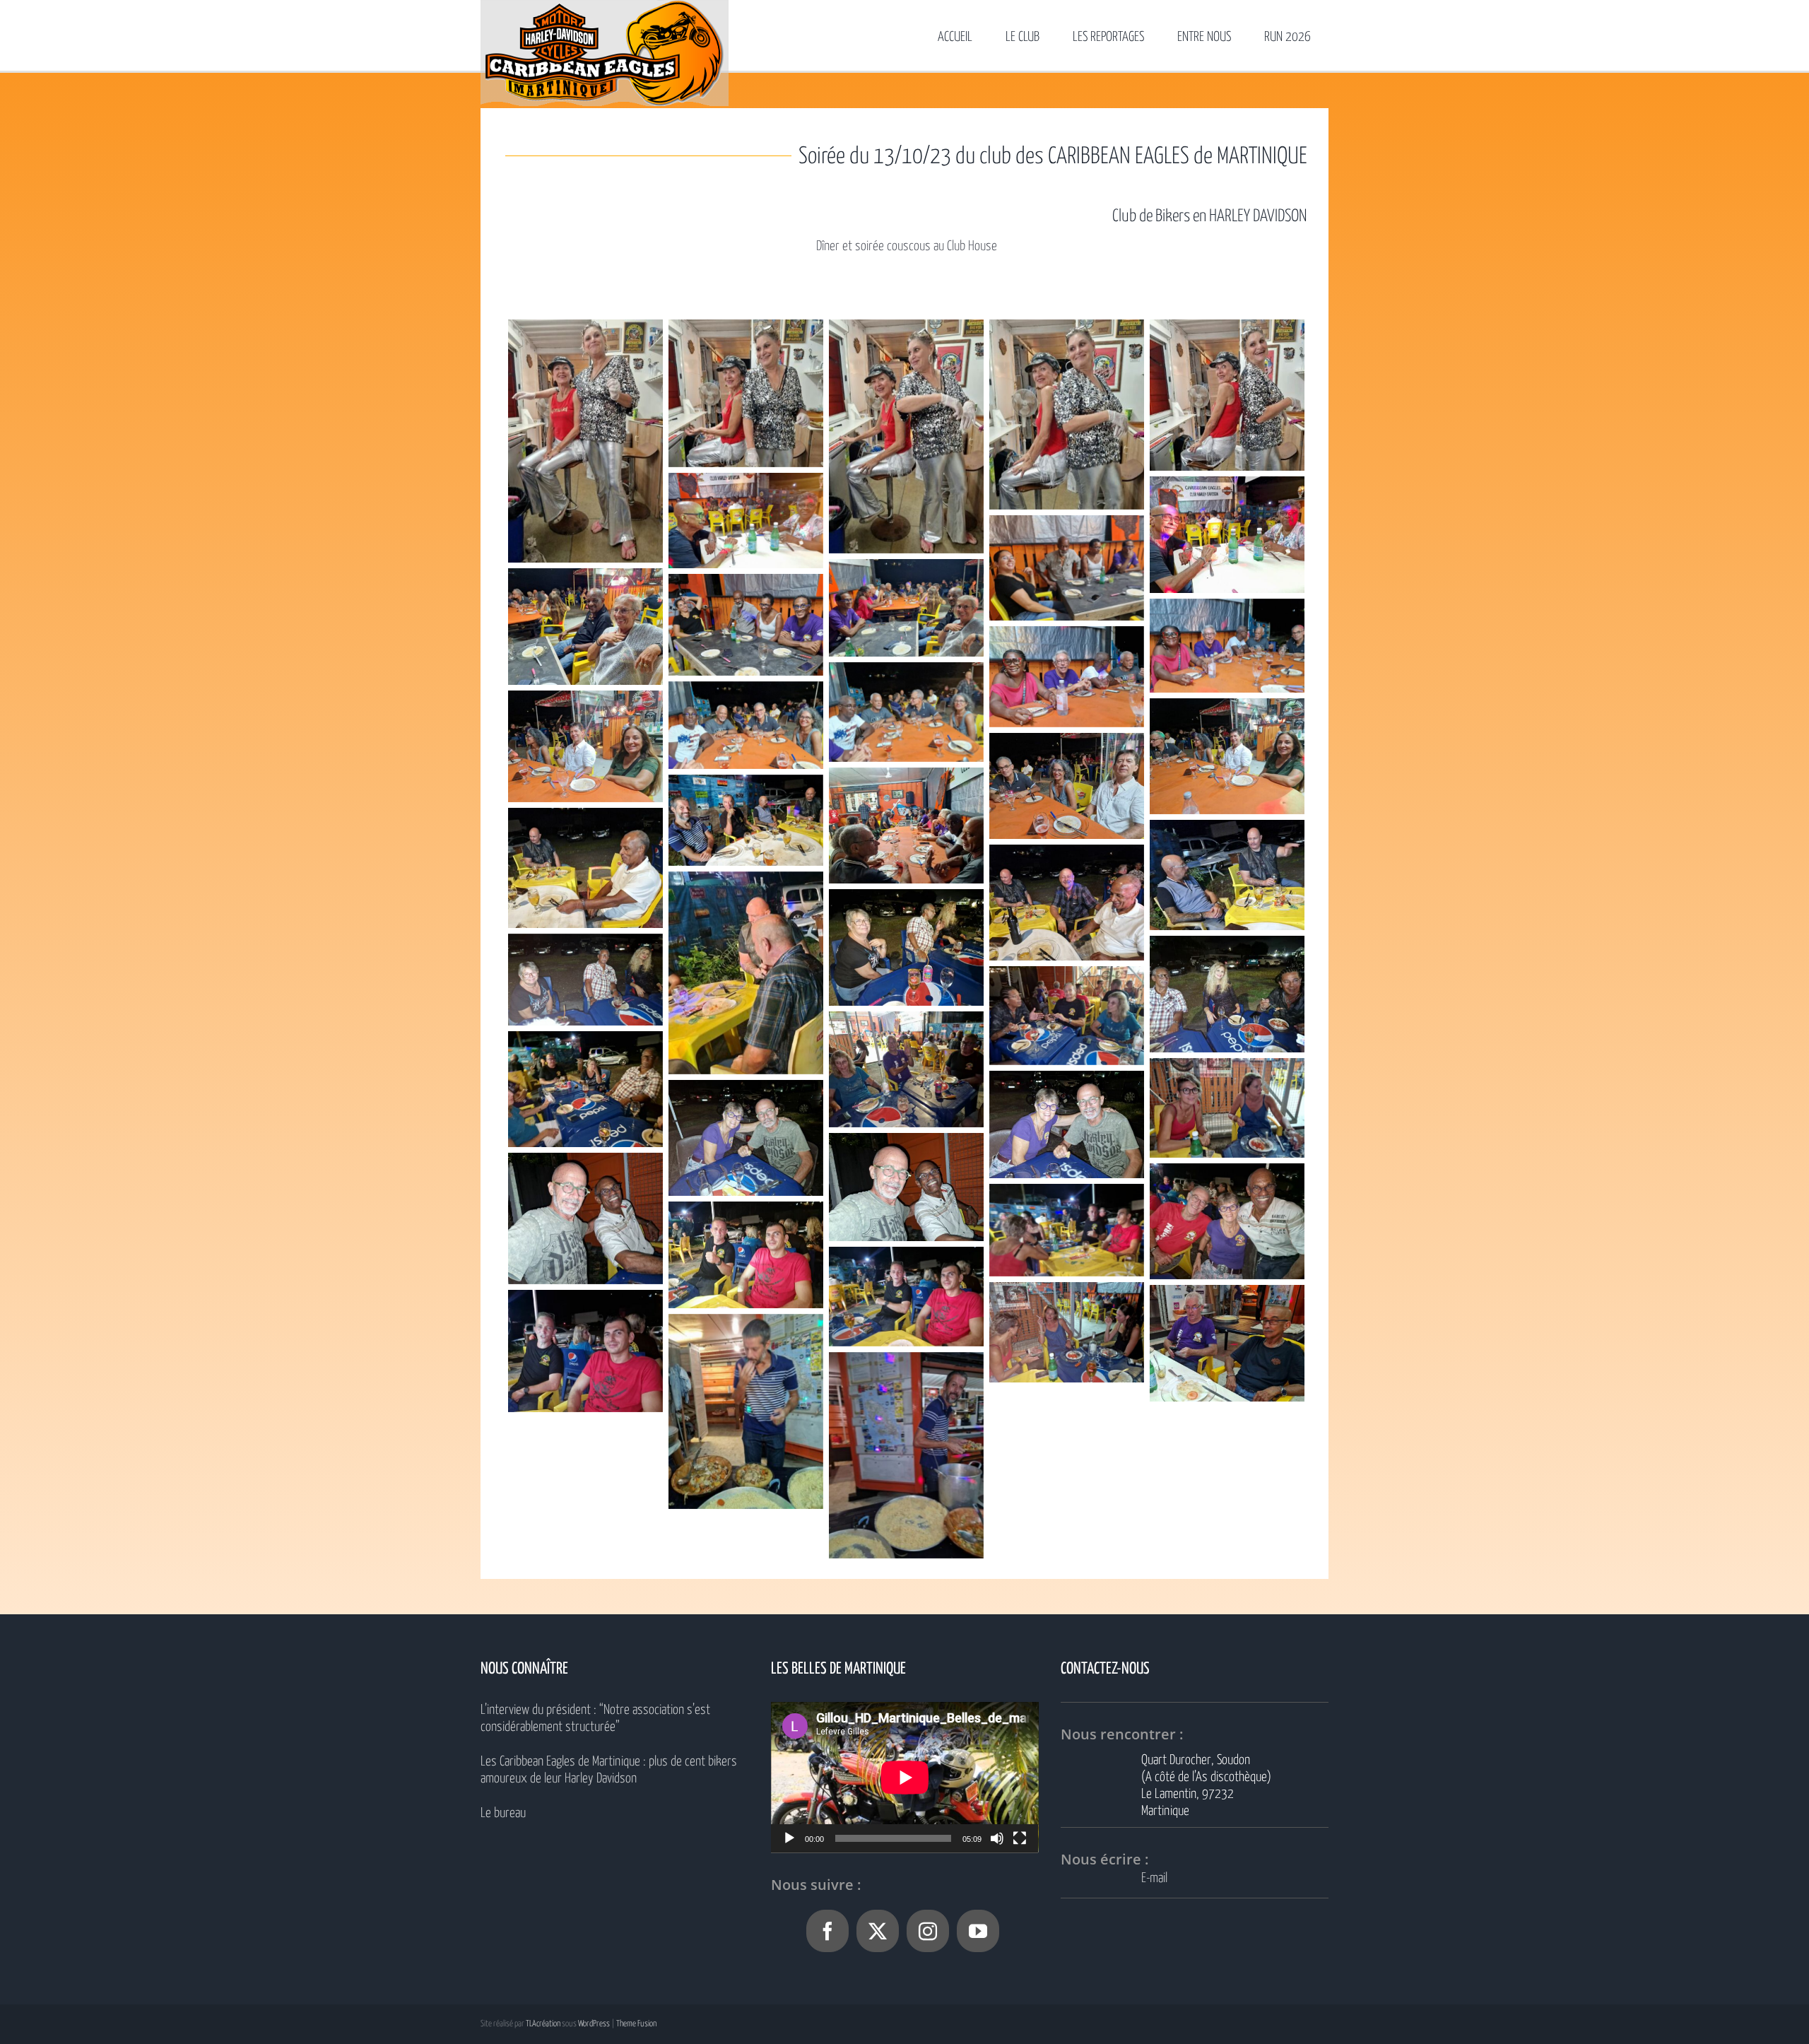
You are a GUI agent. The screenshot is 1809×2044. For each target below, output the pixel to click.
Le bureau (503, 1813)
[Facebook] (827, 1931)
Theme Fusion (636, 2024)
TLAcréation (543, 2024)
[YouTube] (978, 1931)
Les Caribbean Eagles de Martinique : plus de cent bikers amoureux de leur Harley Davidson (609, 1770)
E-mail (1154, 1878)
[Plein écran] (1020, 1838)
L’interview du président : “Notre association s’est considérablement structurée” (595, 1719)
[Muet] (997, 1838)
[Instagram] (928, 1931)
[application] (905, 1777)
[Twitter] (878, 1931)
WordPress (594, 2024)
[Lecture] (789, 1838)
